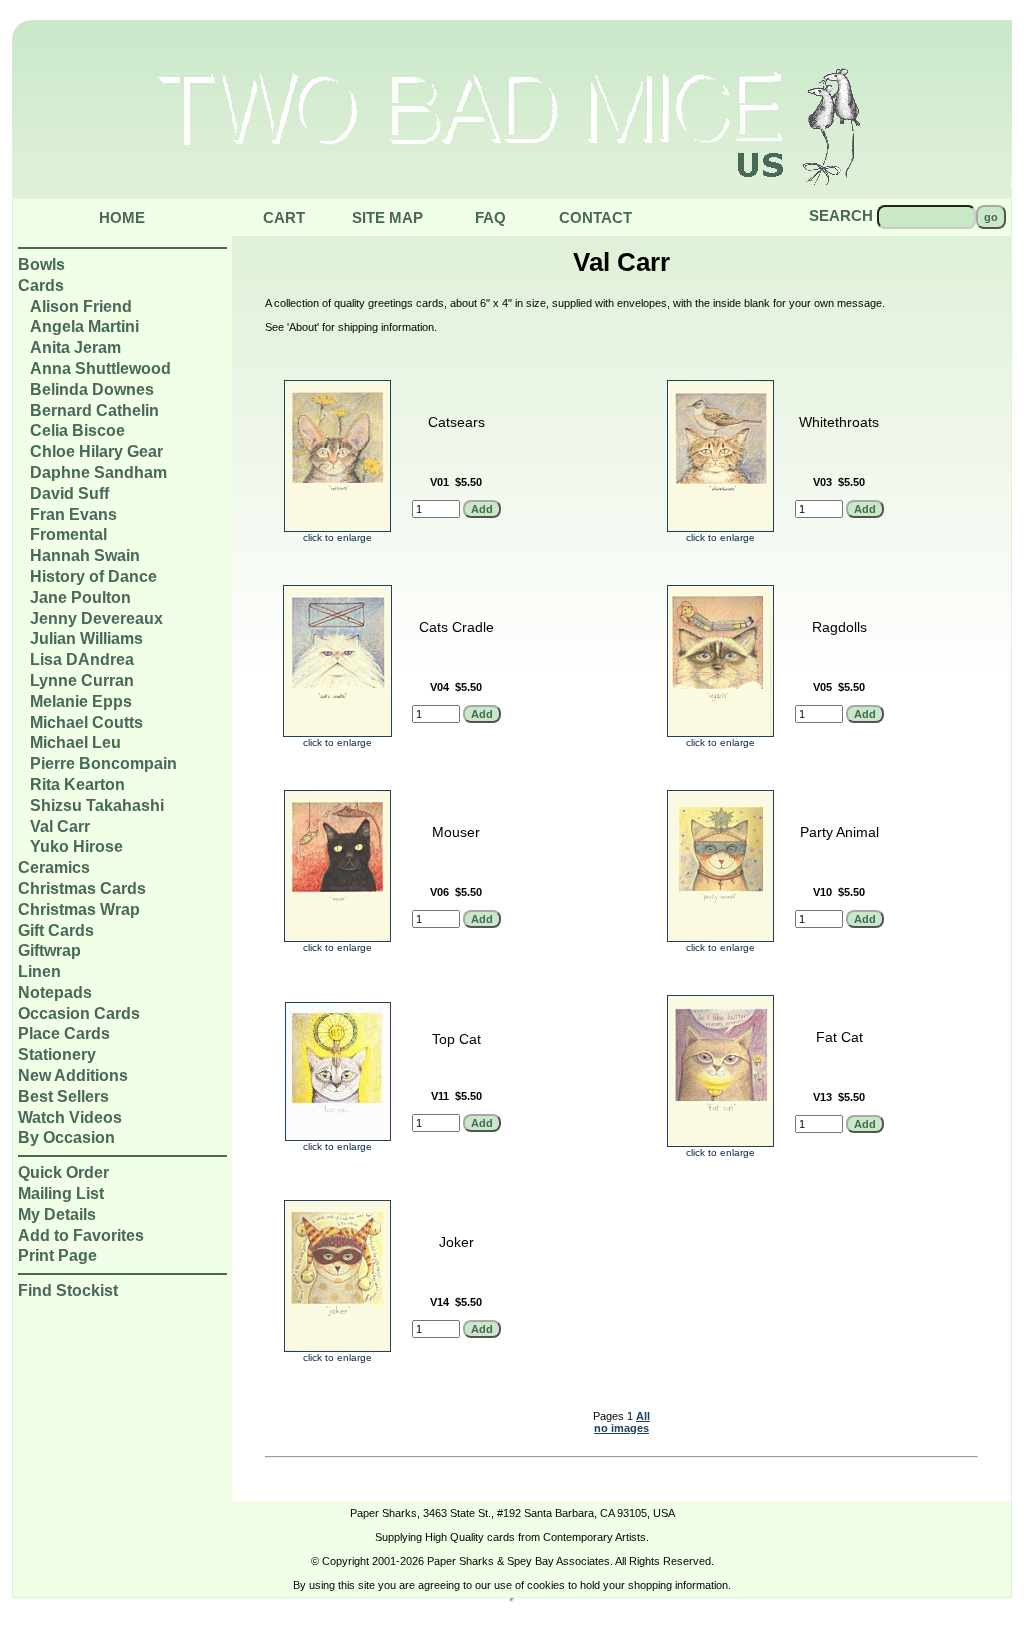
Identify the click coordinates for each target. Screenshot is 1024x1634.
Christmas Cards (82, 888)
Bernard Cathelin (94, 410)
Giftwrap (49, 950)
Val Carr (60, 826)
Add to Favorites (81, 1235)
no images (621, 1428)
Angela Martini (84, 326)
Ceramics (54, 867)
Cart (284, 217)
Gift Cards (56, 930)
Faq (490, 217)
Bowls (41, 264)
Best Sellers (63, 1096)
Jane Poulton (80, 597)
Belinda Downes (92, 389)
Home (122, 217)
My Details (57, 1214)
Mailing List (61, 1193)
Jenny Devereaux (96, 618)
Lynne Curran (82, 680)
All (643, 1416)
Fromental (68, 534)
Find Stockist (68, 1290)
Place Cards (64, 1033)
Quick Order (63, 1172)
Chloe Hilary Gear (96, 451)
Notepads (55, 992)
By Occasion (66, 1137)
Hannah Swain (85, 555)
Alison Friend (81, 306)
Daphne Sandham (98, 472)
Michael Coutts (86, 722)
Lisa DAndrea (82, 659)
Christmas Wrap (79, 909)
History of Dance (93, 576)
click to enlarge (337, 537)
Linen (39, 971)
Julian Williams (86, 638)
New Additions (73, 1075)
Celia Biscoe (77, 430)
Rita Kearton (77, 784)
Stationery (57, 1054)
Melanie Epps (81, 701)
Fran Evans (73, 514)
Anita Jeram (75, 347)
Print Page (57, 1255)
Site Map (387, 217)
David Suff (69, 493)
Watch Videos (70, 1117)
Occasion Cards (79, 1013)
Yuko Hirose (76, 846)
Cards (41, 285)
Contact (595, 217)
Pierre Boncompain (103, 763)
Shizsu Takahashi (97, 805)
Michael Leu (75, 742)
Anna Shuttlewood (100, 368)
